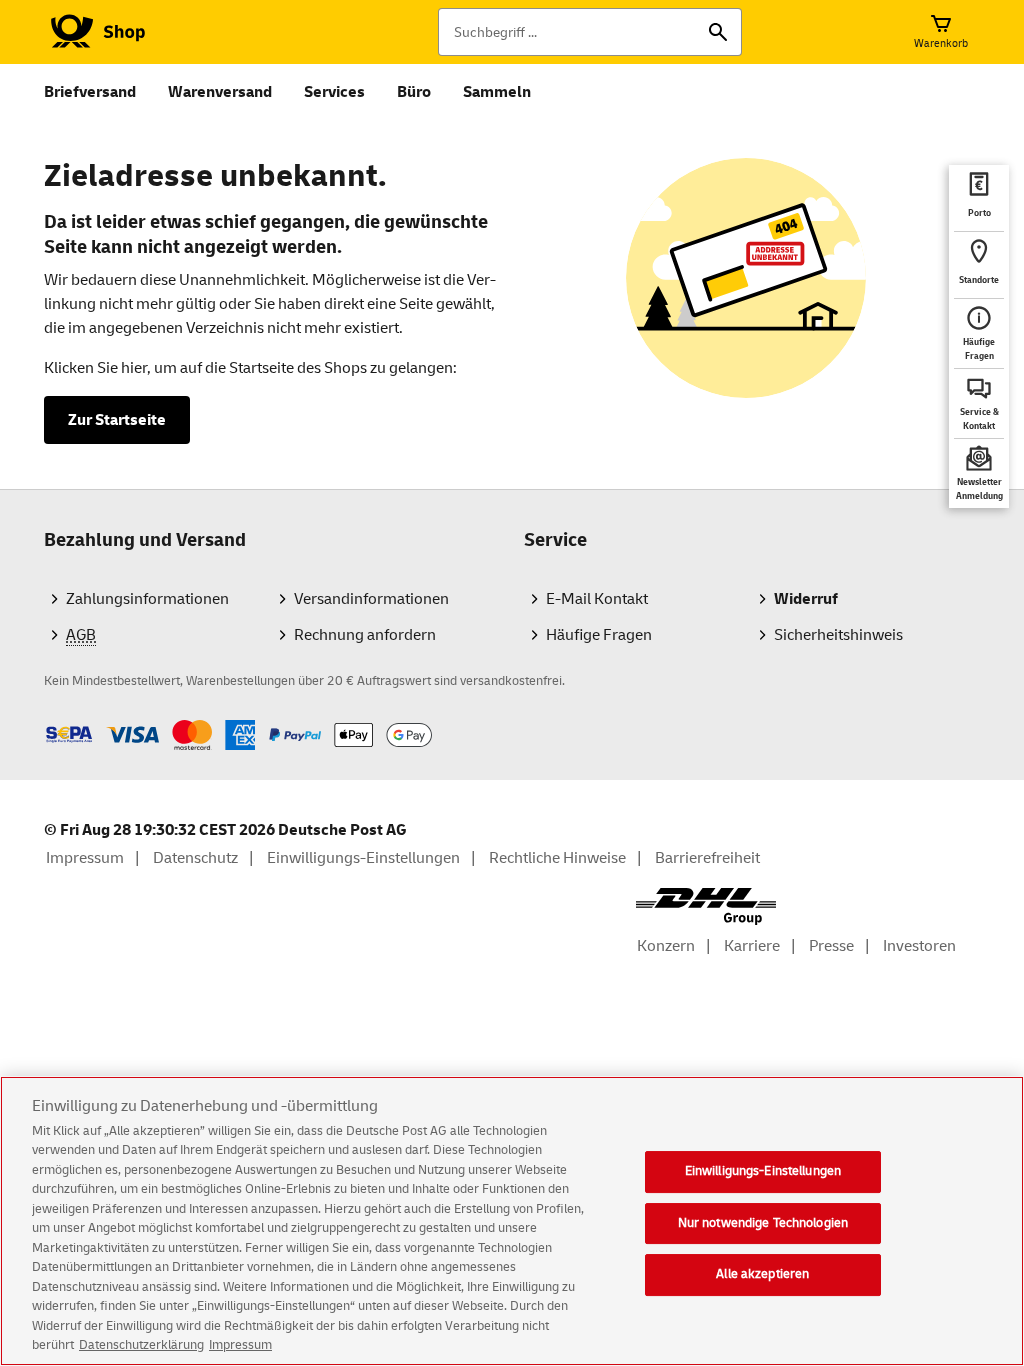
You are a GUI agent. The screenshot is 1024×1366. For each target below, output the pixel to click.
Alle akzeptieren (762, 1274)
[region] (512, 1221)
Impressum (240, 1345)
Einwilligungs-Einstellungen (763, 1171)
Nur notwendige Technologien (763, 1223)
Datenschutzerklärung (141, 1345)
